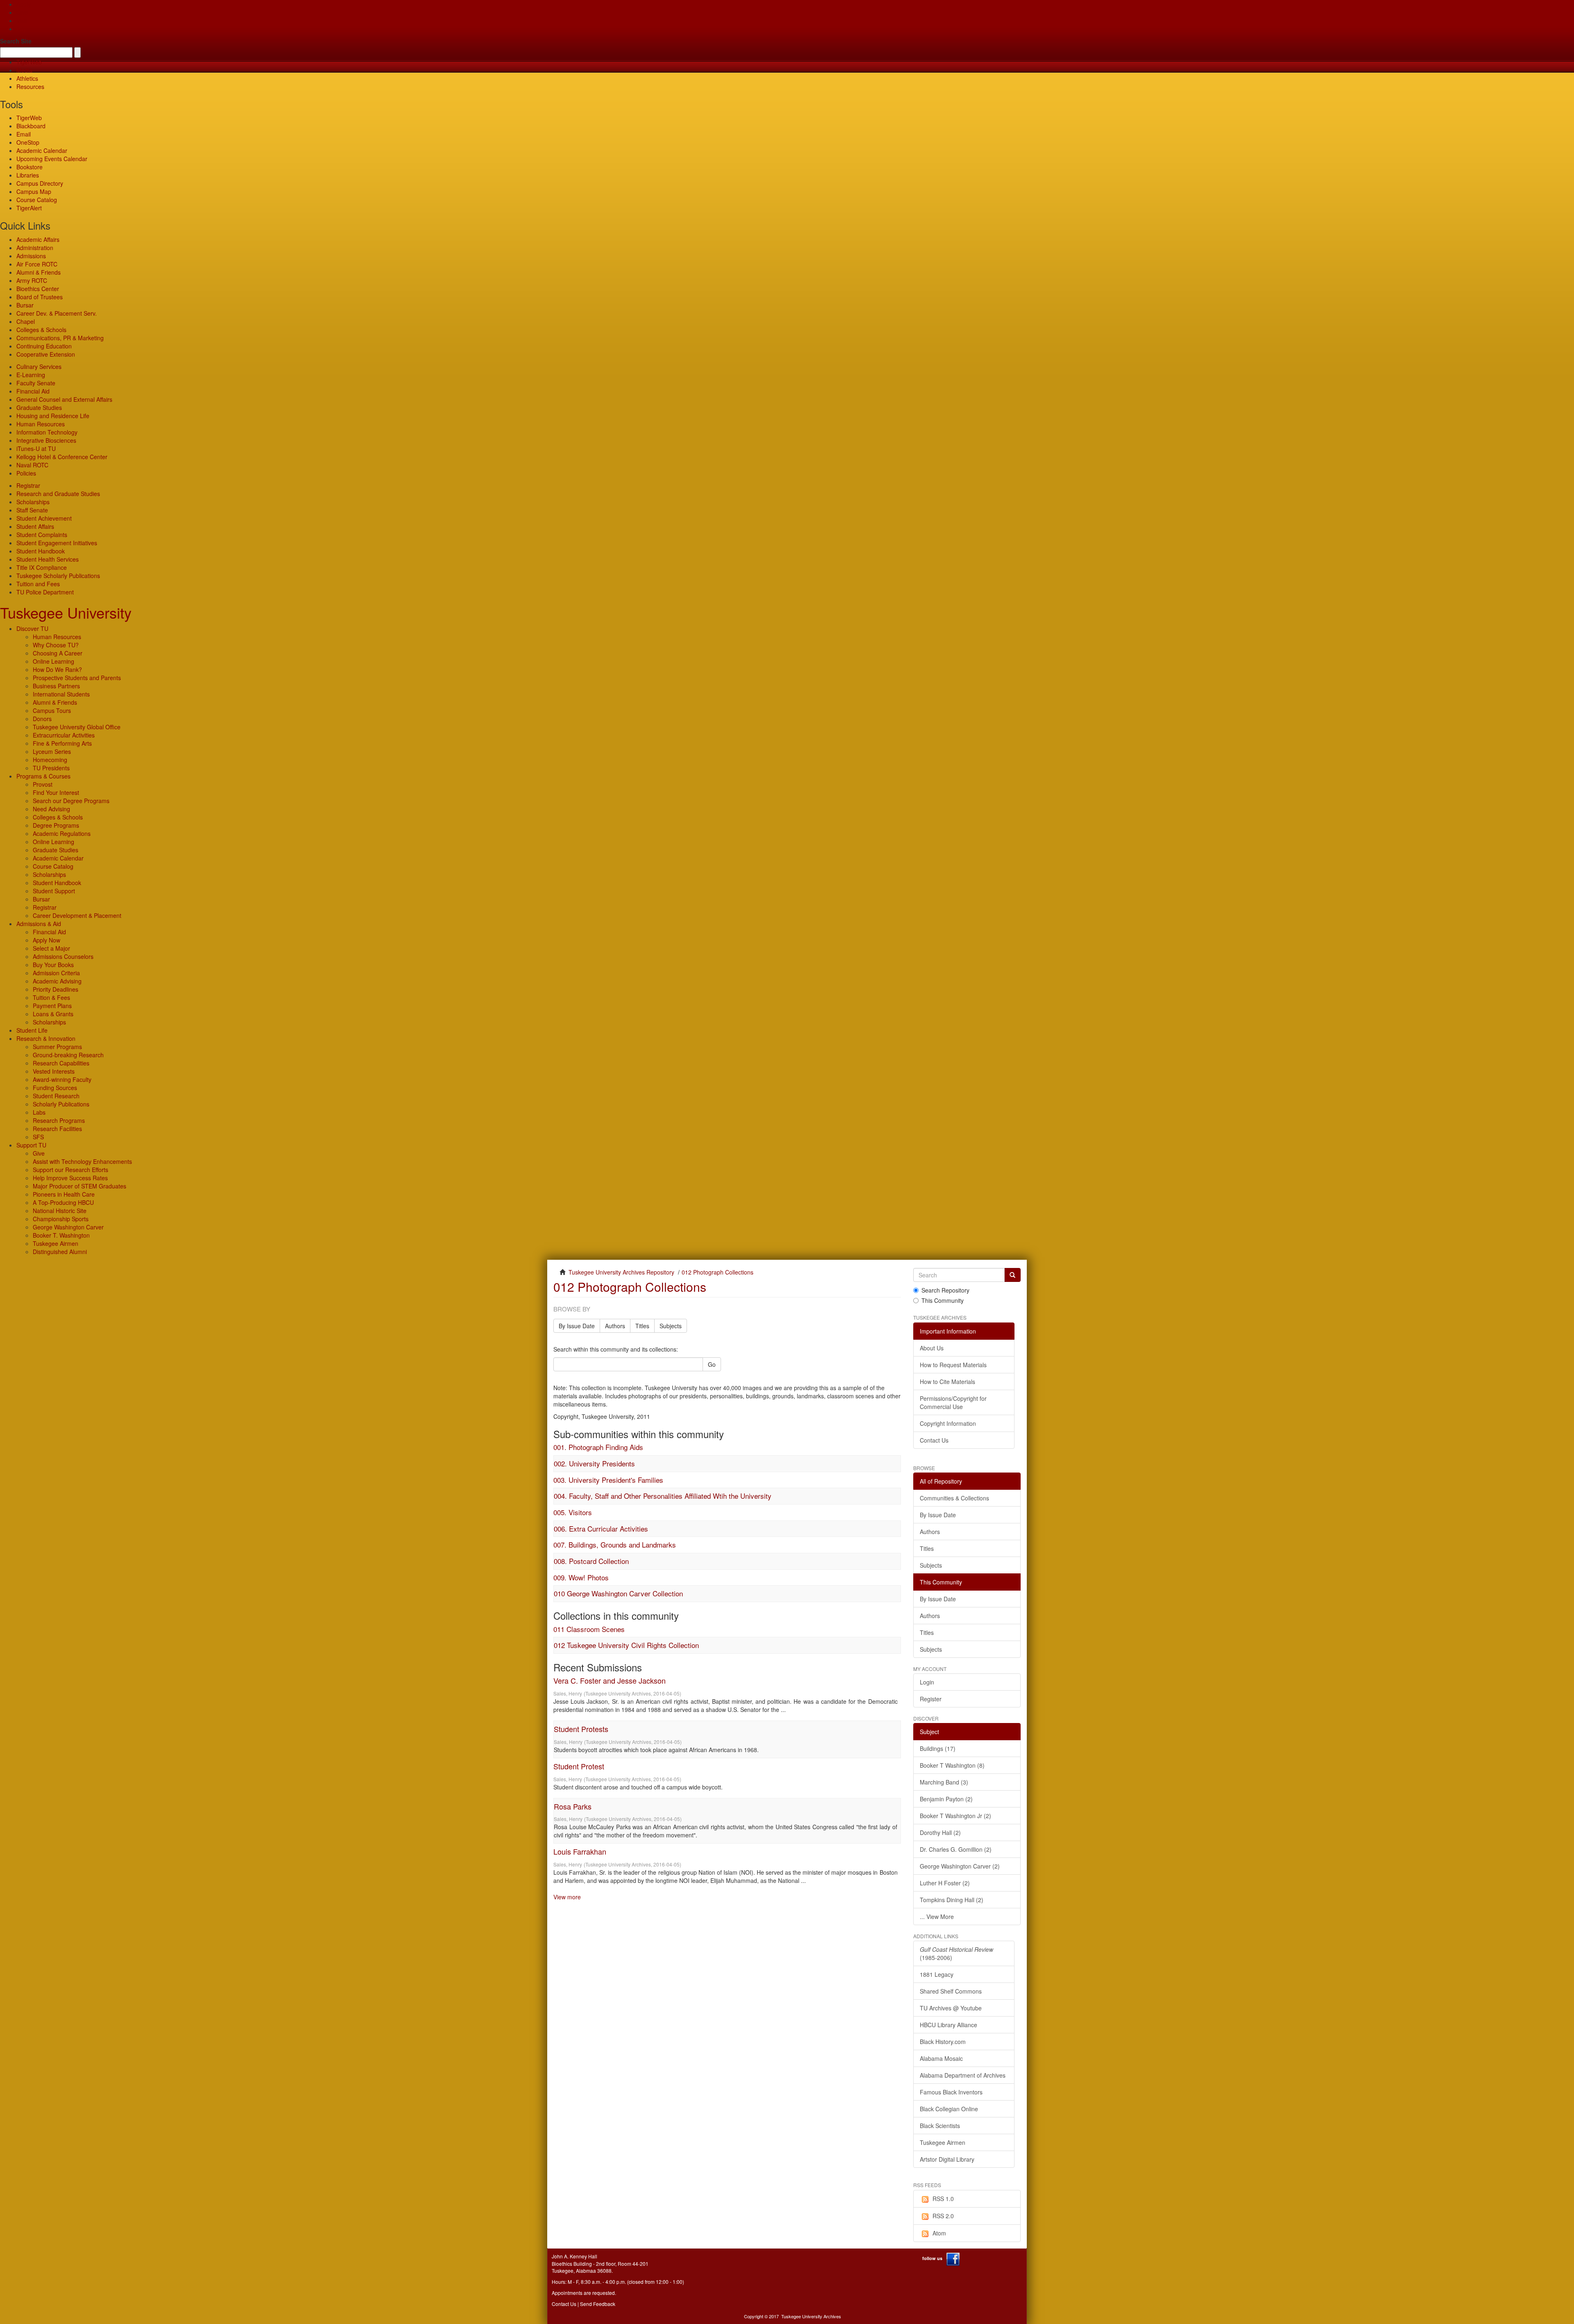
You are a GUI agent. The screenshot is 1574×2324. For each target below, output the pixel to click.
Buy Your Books (53, 965)
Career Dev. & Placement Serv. (57, 313)
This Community (943, 1300)
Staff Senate (32, 510)
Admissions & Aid (39, 924)
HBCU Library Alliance (948, 2025)
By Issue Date (577, 1326)
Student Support (54, 891)
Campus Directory (40, 183)
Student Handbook (41, 551)
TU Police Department (45, 592)
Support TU (31, 1145)
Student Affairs (35, 526)
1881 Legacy (937, 1974)
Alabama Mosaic (941, 2058)
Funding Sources (55, 1088)
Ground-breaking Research (68, 1055)
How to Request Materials (953, 1365)
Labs (39, 1112)
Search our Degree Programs (71, 801)
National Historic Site (60, 1211)
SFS (38, 1137)
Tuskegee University (66, 612)
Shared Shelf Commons (951, 1991)
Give (22, 12)
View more (567, 1897)
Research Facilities (57, 1129)
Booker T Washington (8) (952, 1765)
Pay (21, 29)
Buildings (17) (938, 1748)
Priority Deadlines (56, 989)
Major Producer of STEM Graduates (80, 1186)
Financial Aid (33, 391)
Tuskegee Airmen (56, 1243)
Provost (43, 784)
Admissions (31, 256)
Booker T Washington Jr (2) (955, 1816)
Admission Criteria (56, 973)
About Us (932, 1348)
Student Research (56, 1096)
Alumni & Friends (39, 272)
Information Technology (47, 432)
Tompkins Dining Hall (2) (952, 1900)
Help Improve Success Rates (70, 1178)
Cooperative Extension (46, 354)
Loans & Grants (53, 1014)
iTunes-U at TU (36, 448)
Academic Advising (57, 981)
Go (712, 1364)
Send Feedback (598, 2304)
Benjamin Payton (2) (946, 1799)
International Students (61, 694)
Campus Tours (52, 710)
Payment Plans (52, 1006)
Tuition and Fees (38, 584)
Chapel (26, 321)
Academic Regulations (62, 833)
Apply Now (47, 940)
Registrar (28, 485)
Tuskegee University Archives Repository (621, 1272)
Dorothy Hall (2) (940, 1832)
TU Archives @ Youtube (951, 2008)
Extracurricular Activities (64, 735)
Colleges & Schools (41, 330)
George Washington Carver (68, 1227)
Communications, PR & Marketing (60, 338)
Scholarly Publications (61, 1104)
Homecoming (50, 760)
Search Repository (945, 1290)
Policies (26, 473)
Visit (22, 20)
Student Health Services (48, 559)
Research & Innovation (46, 1038)
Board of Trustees (40, 297)
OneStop (28, 142)
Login (927, 1682)
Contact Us (934, 1440)
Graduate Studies (39, 407)
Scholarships (33, 502)
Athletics (27, 78)
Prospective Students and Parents (77, 678)
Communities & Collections (954, 1498)
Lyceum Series (52, 751)
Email (24, 134)
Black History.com (943, 2042)
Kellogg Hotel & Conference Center (62, 457)
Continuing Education (44, 346)
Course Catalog (37, 200)
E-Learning (31, 375)
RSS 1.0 (943, 2199)
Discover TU (32, 628)
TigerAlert (29, 208)
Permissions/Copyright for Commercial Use (953, 1402)
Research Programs (59, 1120)
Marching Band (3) (944, 1782)
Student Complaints (42, 535)
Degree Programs (56, 825)
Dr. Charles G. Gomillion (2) (956, 1849)
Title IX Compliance (42, 567)
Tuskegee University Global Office (77, 727)
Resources (30, 86)
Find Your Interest (56, 792)
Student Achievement (44, 518)
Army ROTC (32, 280)
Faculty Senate (36, 383)
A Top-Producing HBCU (63, 1202)
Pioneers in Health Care (64, 1194)
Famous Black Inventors (951, 2092)
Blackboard (31, 126)
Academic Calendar (42, 150)
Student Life (32, 1030)
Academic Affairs (38, 239)
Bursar (25, 305)
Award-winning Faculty (62, 1079)
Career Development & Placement (77, 915)
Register (931, 1699)
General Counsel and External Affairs (64, 399)
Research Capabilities (61, 1063)
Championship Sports (61, 1219)
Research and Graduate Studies (58, 494)
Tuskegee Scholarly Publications (58, 576)
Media (24, 70)
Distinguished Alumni (60, 1252)
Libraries (28, 175)
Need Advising (51, 809)
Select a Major (51, 948)
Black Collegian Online (949, 2109)
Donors (42, 719)
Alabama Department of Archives (963, 2075)
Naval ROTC (32, 465)
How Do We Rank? (57, 669)
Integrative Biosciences (46, 440)
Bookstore (30, 167)
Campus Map (34, 191)
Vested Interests (54, 1071)
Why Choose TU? (56, 645)
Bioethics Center (38, 289)
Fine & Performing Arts (62, 743)
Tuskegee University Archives (811, 2316)
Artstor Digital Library (947, 2159)
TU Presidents (51, 768)
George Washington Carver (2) (960, 1866)
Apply (24, 4)
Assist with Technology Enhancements (82, 1161)
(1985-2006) (956, 1953)
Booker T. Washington (61, 1235)
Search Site (16, 41)
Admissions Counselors (63, 956)
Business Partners (56, 686)
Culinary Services (39, 366)
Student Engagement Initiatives (57, 543)
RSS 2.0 (943, 2216)
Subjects (671, 1326)
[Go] (1012, 1275)
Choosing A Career (58, 653)
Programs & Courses (43, 776)
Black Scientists (940, 2126)
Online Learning (53, 661)
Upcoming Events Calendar (52, 159)
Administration (35, 248)
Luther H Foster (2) (945, 1883)
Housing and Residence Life (53, 416)
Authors (615, 1326)
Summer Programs (57, 1047)
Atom (939, 2233)
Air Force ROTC (37, 264)
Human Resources (41, 424)
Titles (642, 1326)
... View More (937, 1917)
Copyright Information (948, 1423)
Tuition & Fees (51, 997)
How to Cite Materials (947, 1382)
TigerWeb (29, 62)
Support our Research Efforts (71, 1170)
